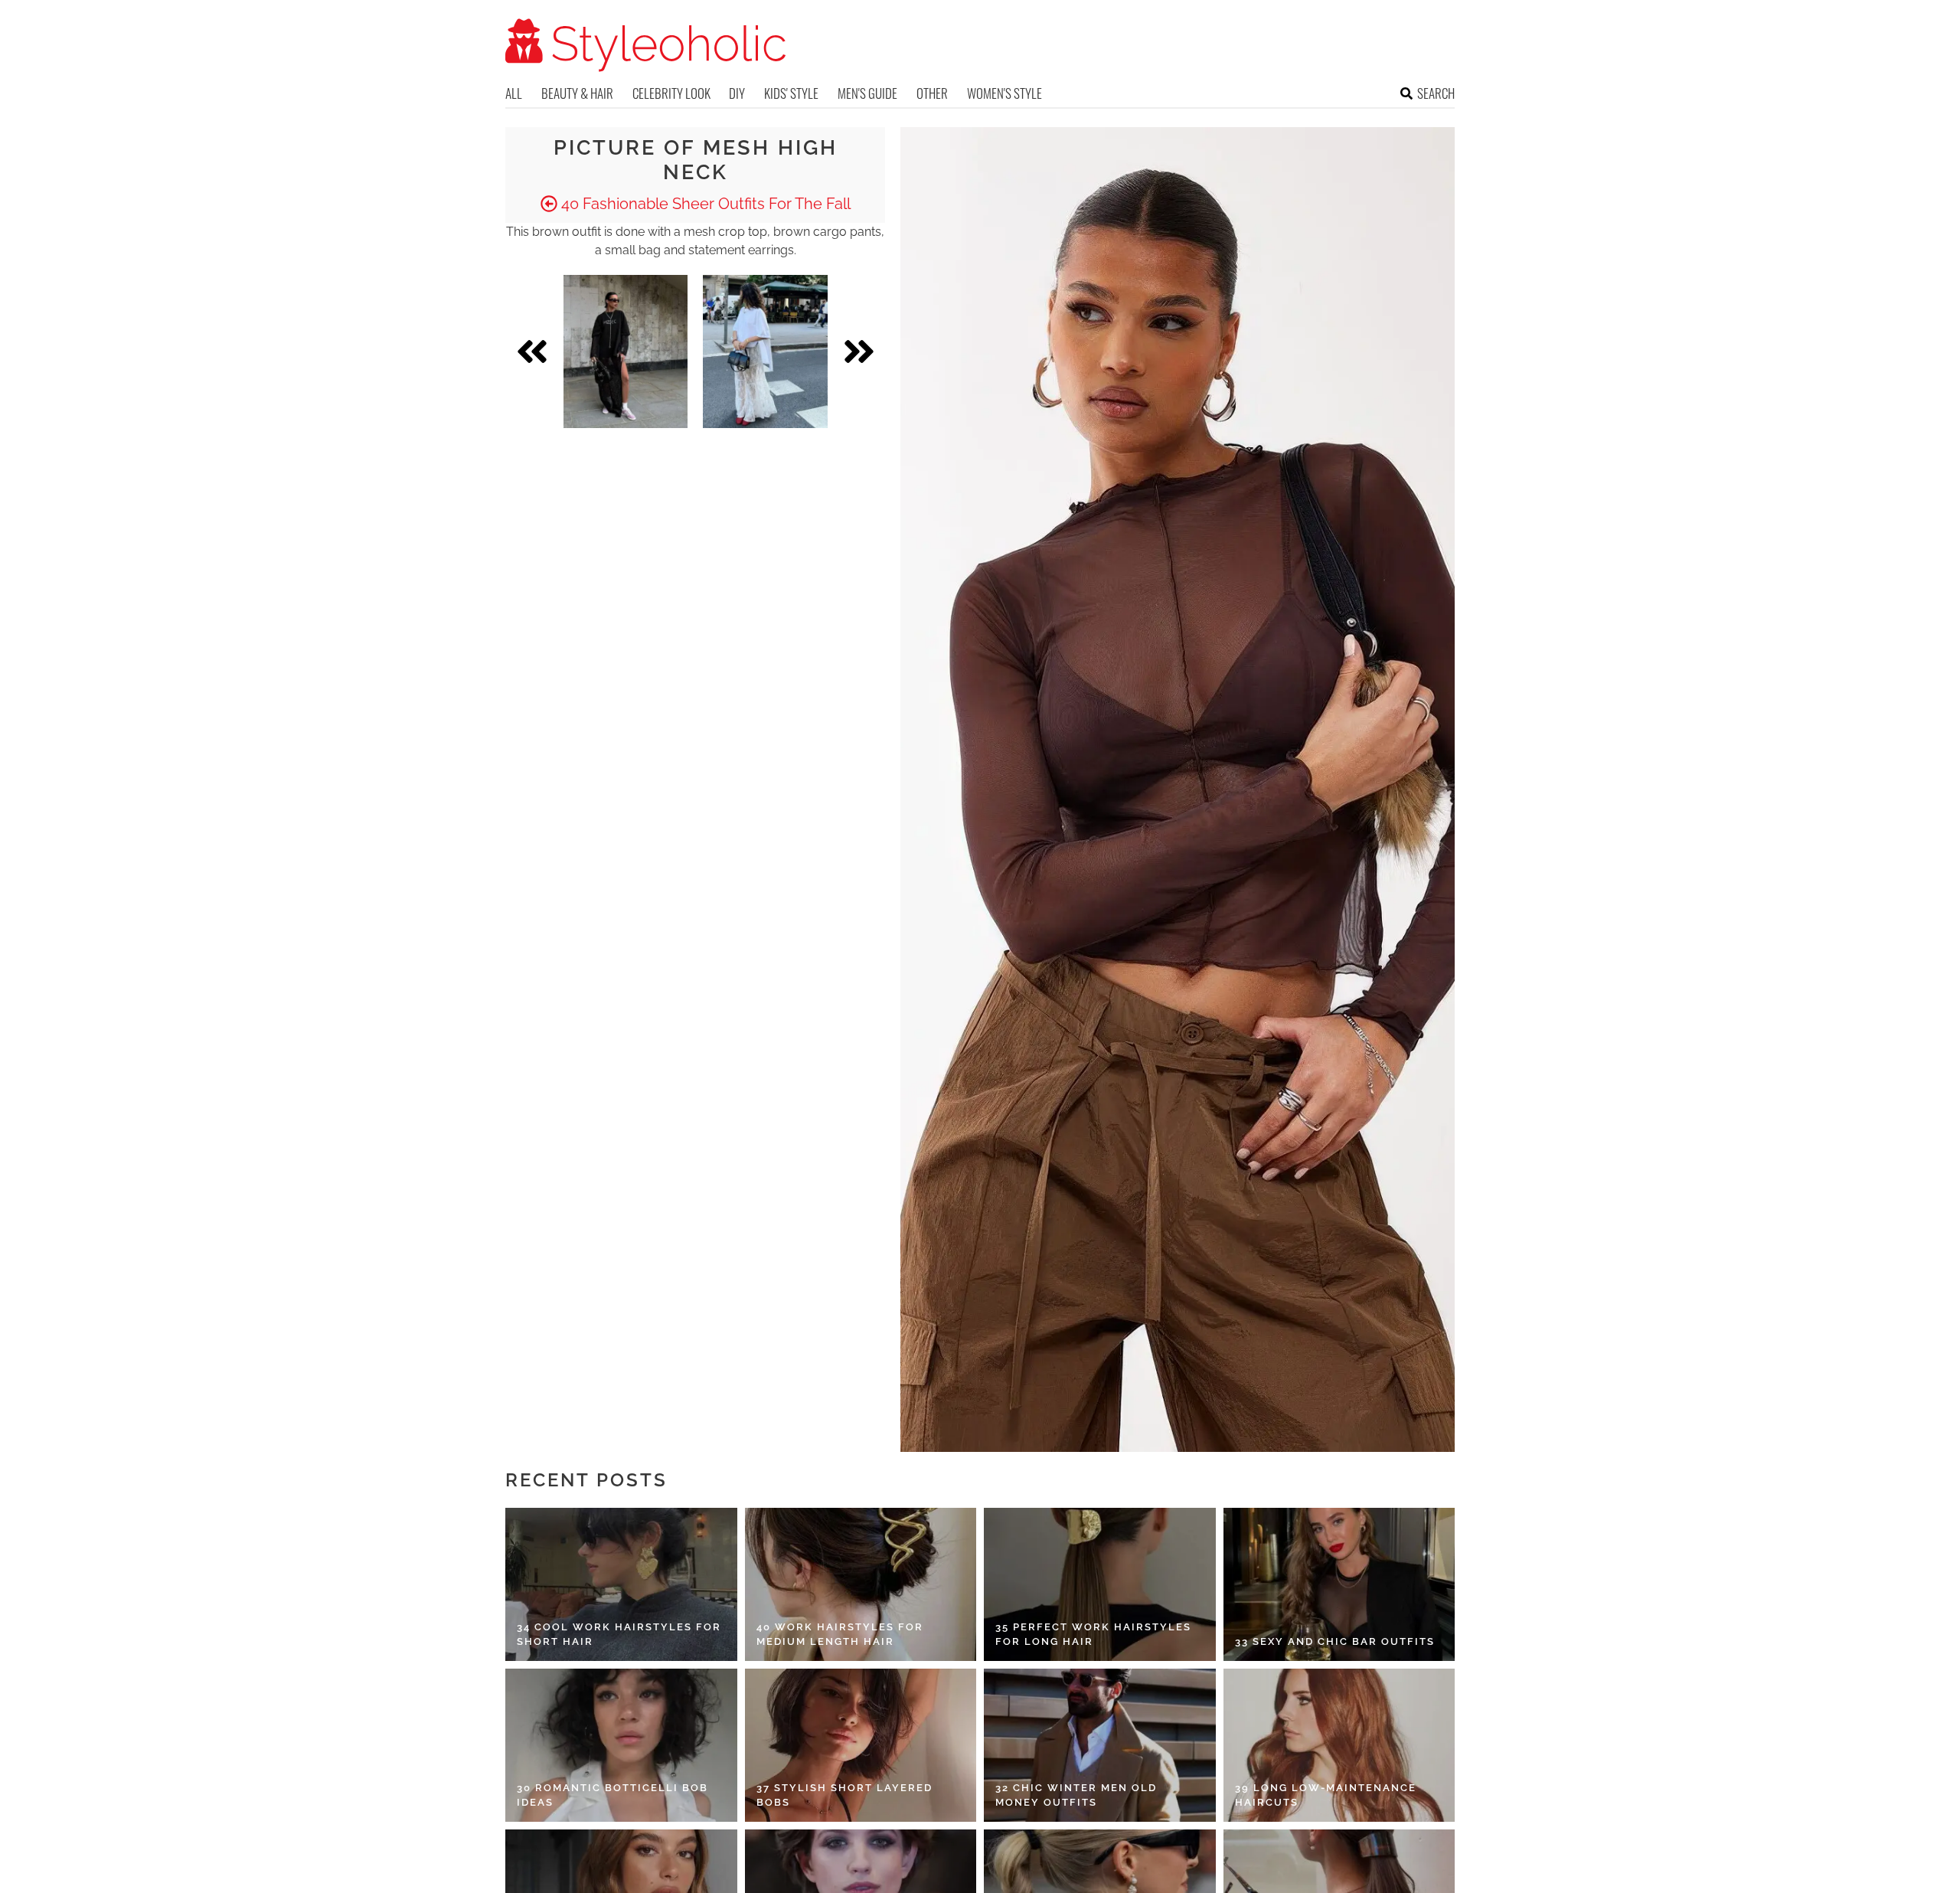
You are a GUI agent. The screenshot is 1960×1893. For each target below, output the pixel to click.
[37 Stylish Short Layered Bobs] (861, 1745)
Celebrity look (671, 93)
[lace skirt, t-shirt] (626, 351)
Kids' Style (791, 93)
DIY (737, 93)
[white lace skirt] (765, 351)
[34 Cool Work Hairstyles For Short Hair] (621, 1584)
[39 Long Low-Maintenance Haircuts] (1339, 1745)
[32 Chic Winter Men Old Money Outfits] (1100, 1745)
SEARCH (1436, 93)
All (514, 93)
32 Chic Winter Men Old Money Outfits (1076, 1795)
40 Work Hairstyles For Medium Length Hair (840, 1635)
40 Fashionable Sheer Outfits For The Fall (704, 204)
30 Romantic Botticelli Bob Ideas (612, 1795)
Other (932, 93)
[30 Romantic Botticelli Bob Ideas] (621, 1745)
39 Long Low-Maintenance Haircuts (1326, 1795)
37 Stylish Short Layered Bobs (844, 1795)
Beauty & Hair (577, 93)
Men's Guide (867, 93)
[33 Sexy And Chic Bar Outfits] (1339, 1584)
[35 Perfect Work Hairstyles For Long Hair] (1100, 1584)
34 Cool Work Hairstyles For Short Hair (619, 1635)
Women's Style (1004, 93)
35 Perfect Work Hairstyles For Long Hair (1093, 1635)
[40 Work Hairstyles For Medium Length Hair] (861, 1584)
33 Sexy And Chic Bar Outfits (1335, 1641)
